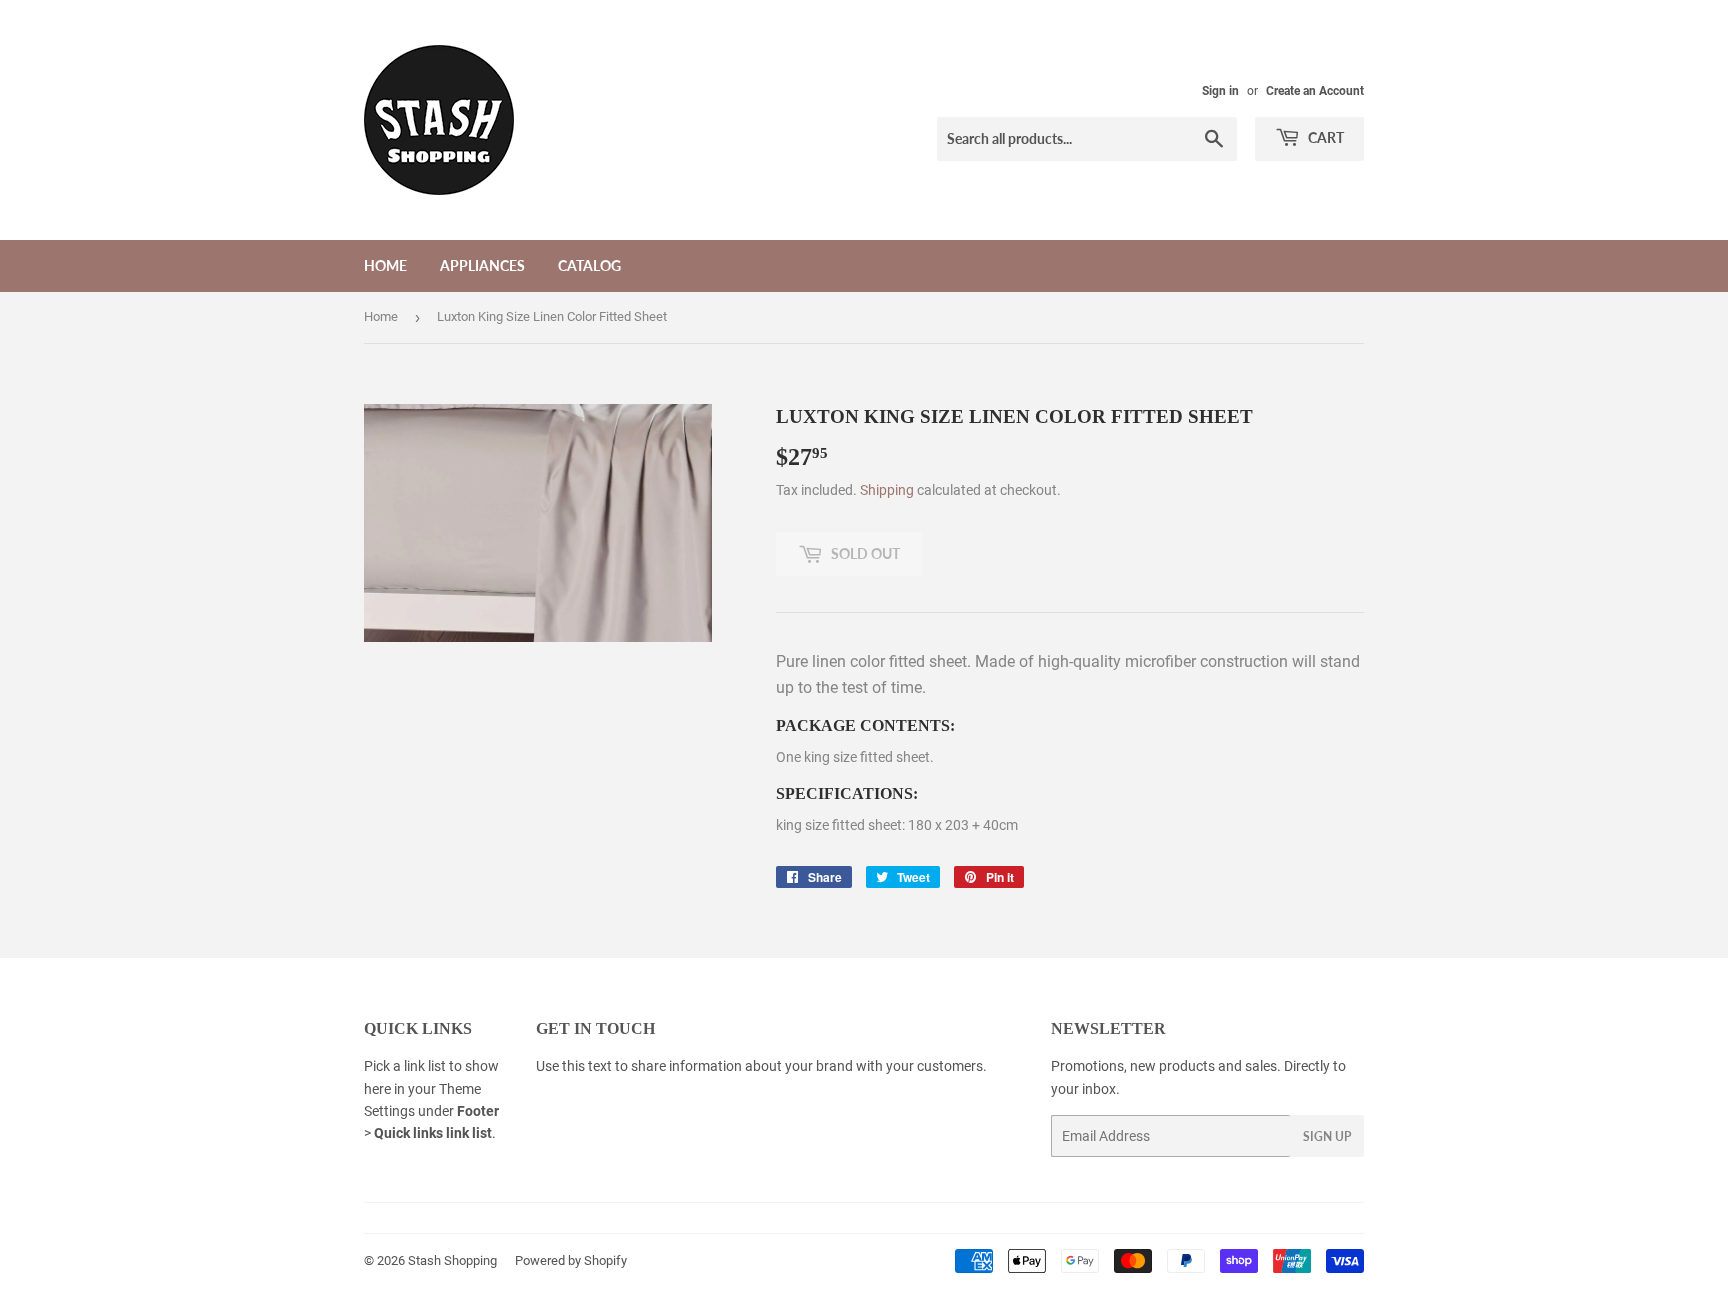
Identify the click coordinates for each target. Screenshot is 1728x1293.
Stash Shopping (452, 1260)
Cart (1324, 137)
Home (385, 265)
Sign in (1220, 91)
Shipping (887, 490)
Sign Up (1327, 1136)
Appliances (482, 265)
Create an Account (1315, 91)
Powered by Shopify (571, 1260)
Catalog (589, 265)
